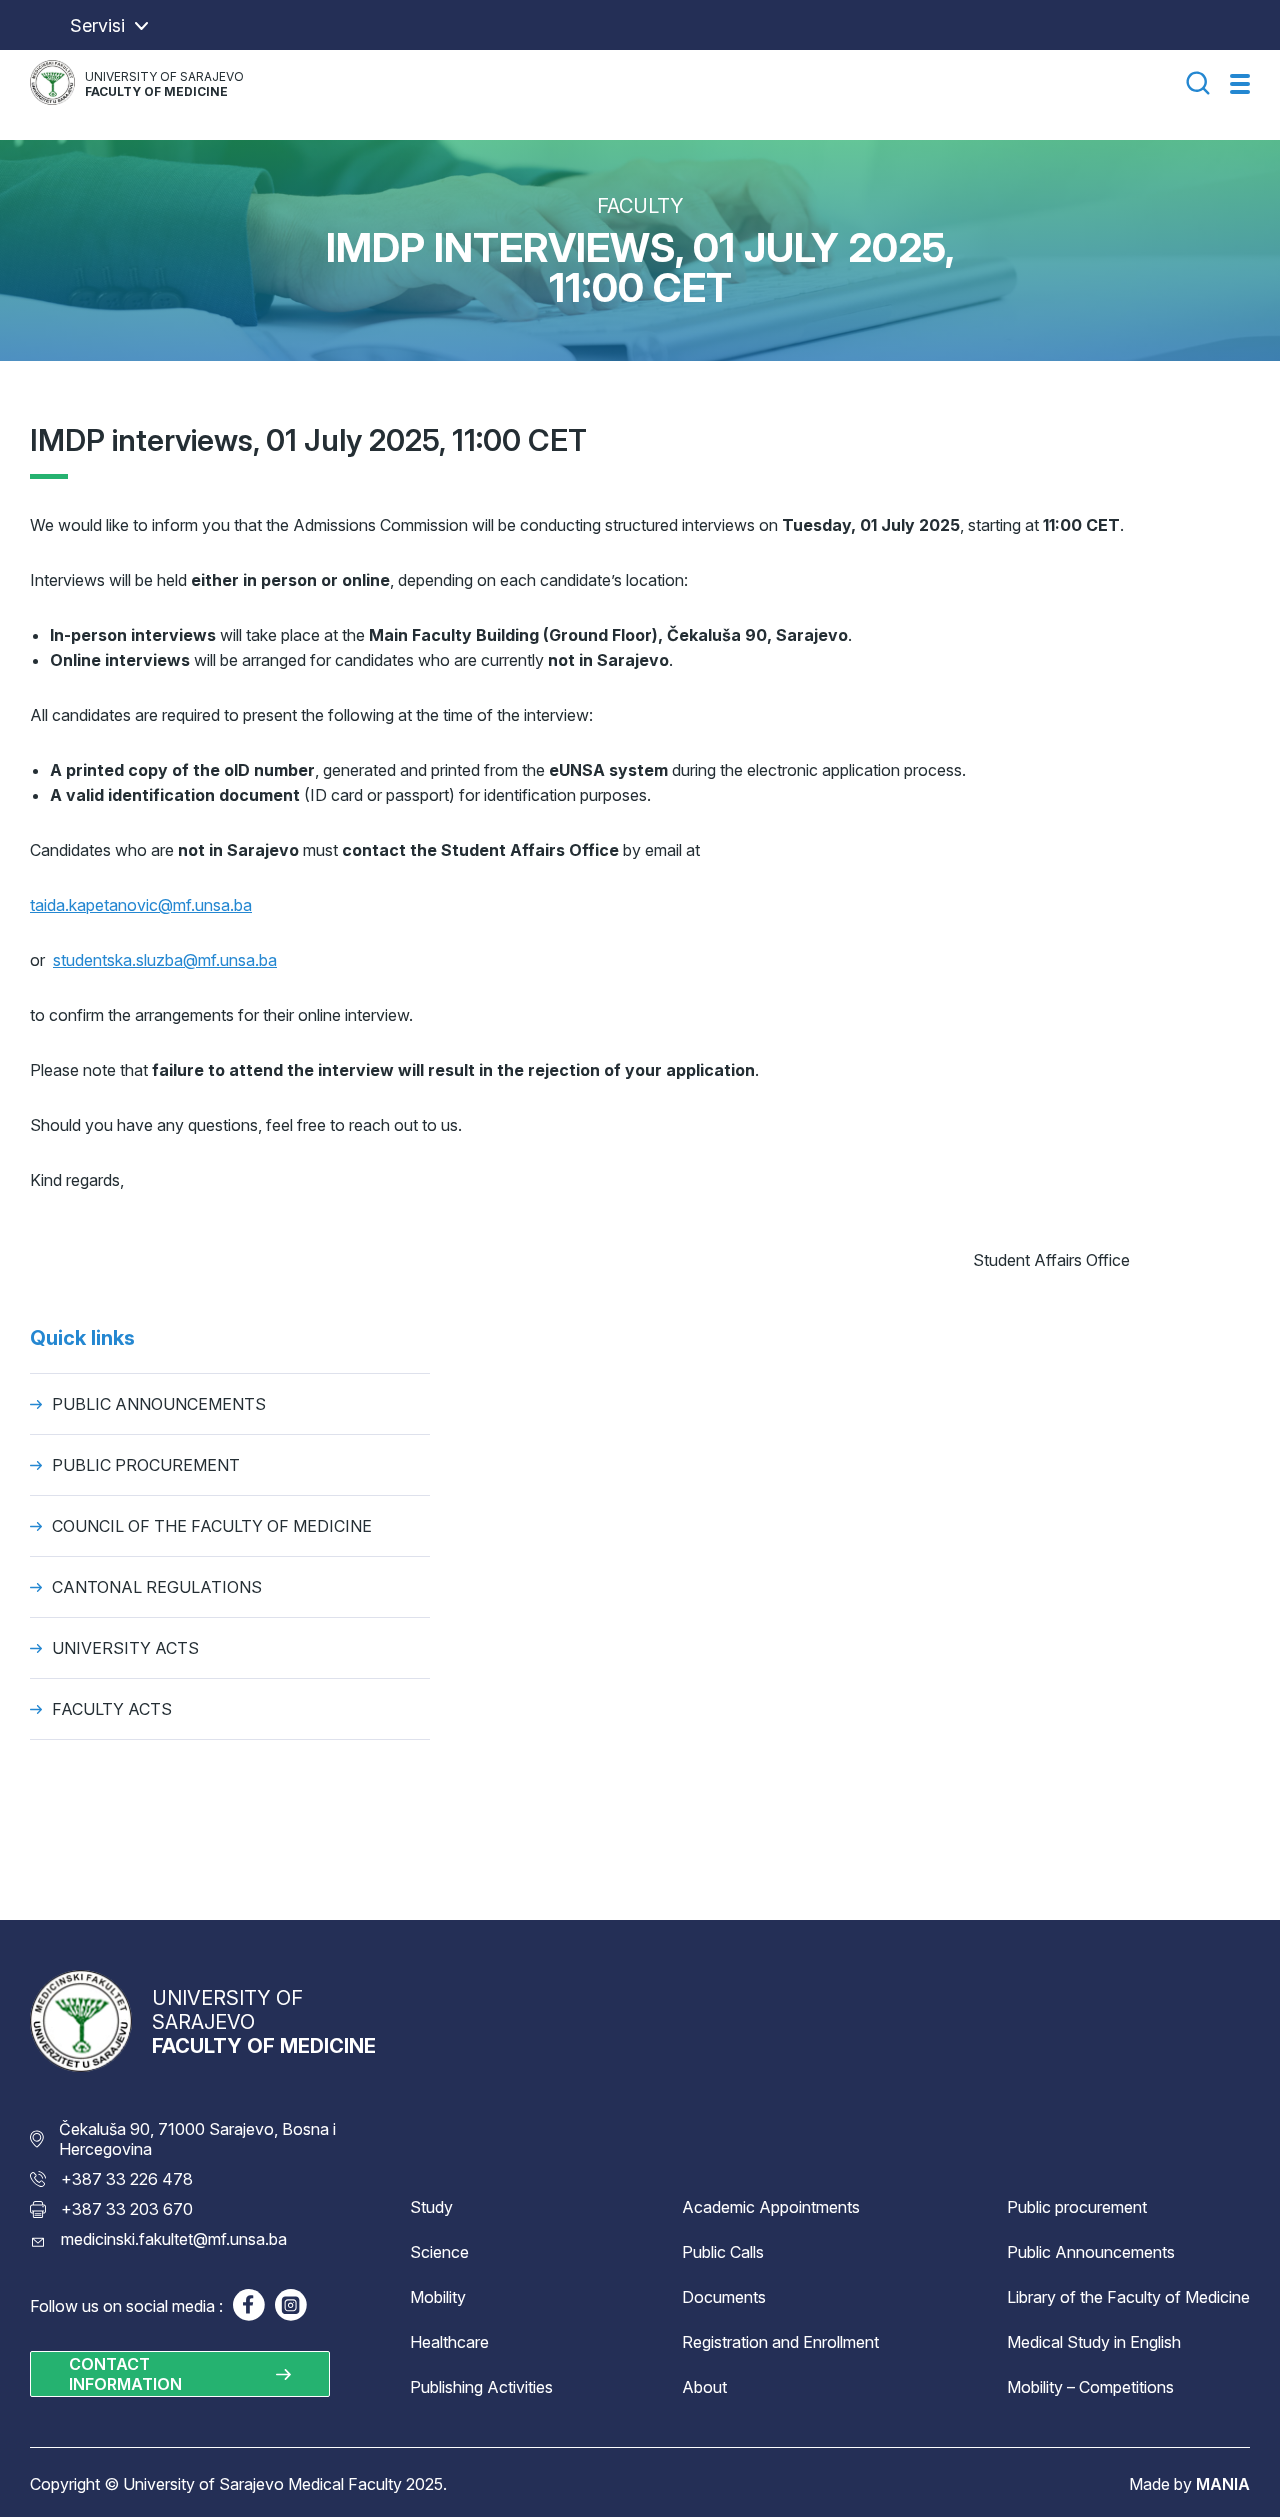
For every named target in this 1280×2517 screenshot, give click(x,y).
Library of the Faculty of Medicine (1128, 2297)
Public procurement (1077, 2207)
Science (439, 2252)
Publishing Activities (481, 2387)
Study (431, 2207)
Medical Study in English (1094, 2342)
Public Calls (723, 2252)
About (704, 2387)
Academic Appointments (771, 2207)
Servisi (97, 25)
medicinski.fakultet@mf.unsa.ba (174, 2239)
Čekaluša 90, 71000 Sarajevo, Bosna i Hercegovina (197, 2139)
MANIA (1223, 2484)
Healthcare (449, 2342)
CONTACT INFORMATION (125, 2374)
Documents (724, 2297)
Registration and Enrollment (780, 2342)
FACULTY (640, 206)
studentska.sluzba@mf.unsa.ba (165, 960)
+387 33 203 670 (127, 2209)
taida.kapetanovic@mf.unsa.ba (141, 905)
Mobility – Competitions (1090, 2387)
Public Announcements (1091, 2252)
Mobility (438, 2297)
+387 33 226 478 (127, 2179)
